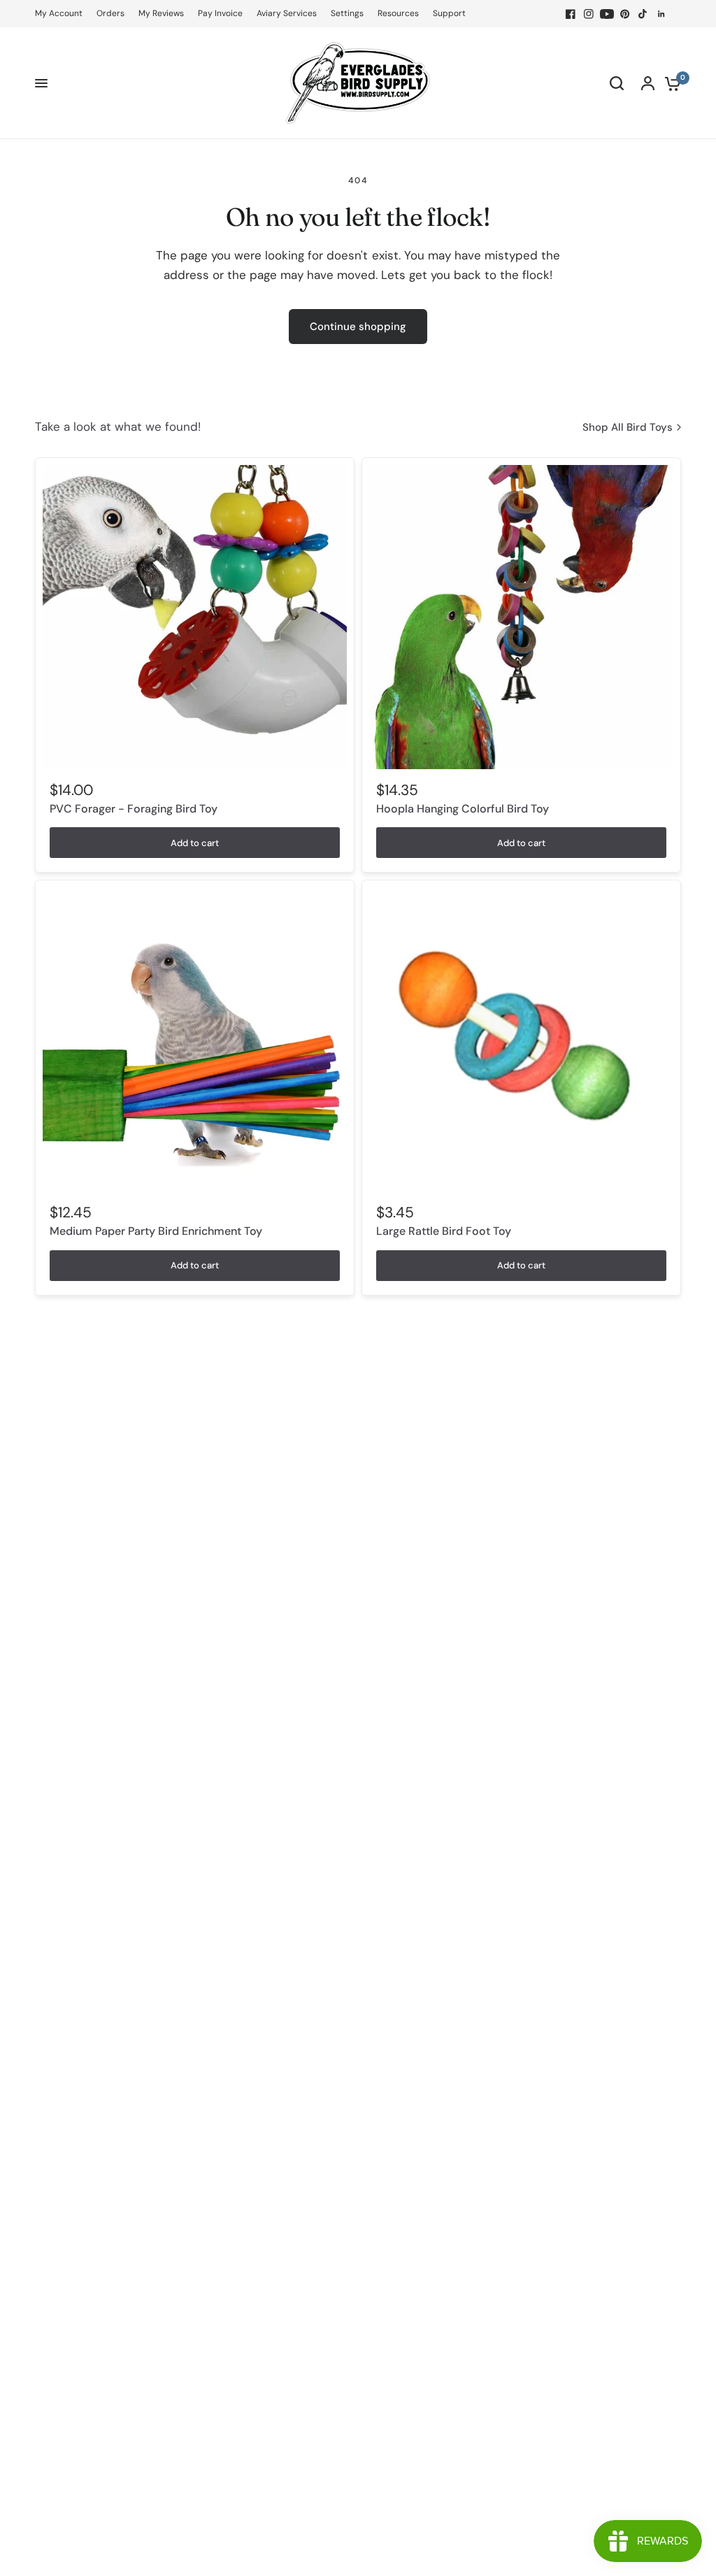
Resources (398, 13)
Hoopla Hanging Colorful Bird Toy (463, 809)
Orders (110, 13)
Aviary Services (287, 13)
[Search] (617, 83)
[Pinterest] (625, 14)
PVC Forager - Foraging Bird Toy (134, 809)
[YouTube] (607, 14)
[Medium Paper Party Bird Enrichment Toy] (195, 1039)
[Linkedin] (661, 14)
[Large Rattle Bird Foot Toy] (521, 1039)
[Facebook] (571, 14)
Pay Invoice (220, 13)
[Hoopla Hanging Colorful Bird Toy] (521, 617)
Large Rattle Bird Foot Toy (444, 1231)
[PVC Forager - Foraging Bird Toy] (195, 617)
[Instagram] (589, 14)
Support (449, 13)
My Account (59, 13)
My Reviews (161, 13)
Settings (347, 13)
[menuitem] (62, 14)
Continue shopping (358, 327)
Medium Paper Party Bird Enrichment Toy (156, 1231)
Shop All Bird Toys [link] (628, 428)
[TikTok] (643, 14)
